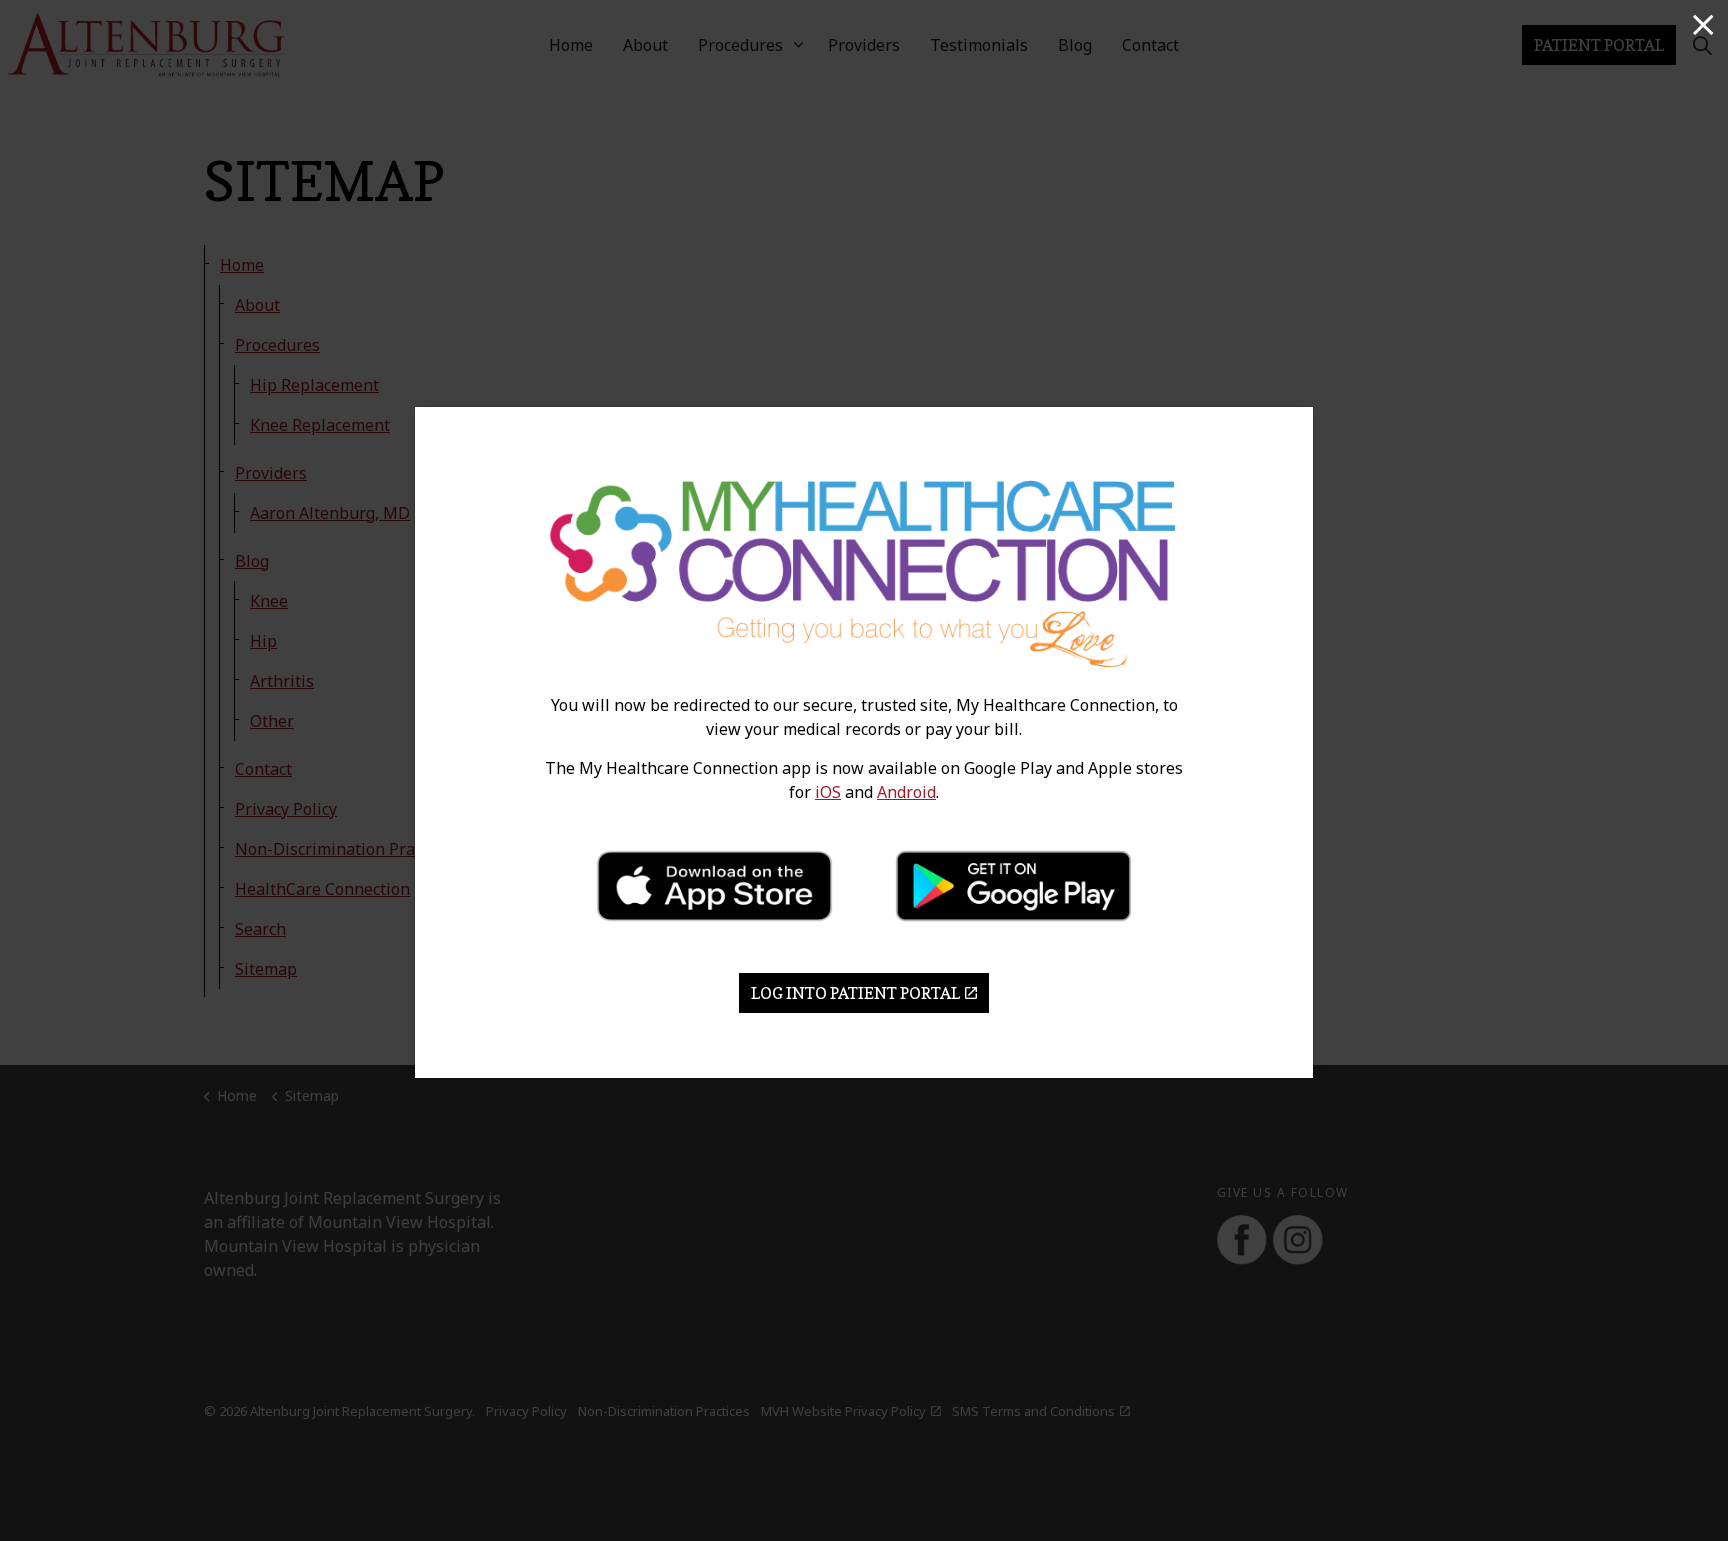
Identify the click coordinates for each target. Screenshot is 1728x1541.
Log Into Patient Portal (855, 993)
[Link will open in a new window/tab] (714, 886)
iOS (828, 792)
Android (906, 792)
